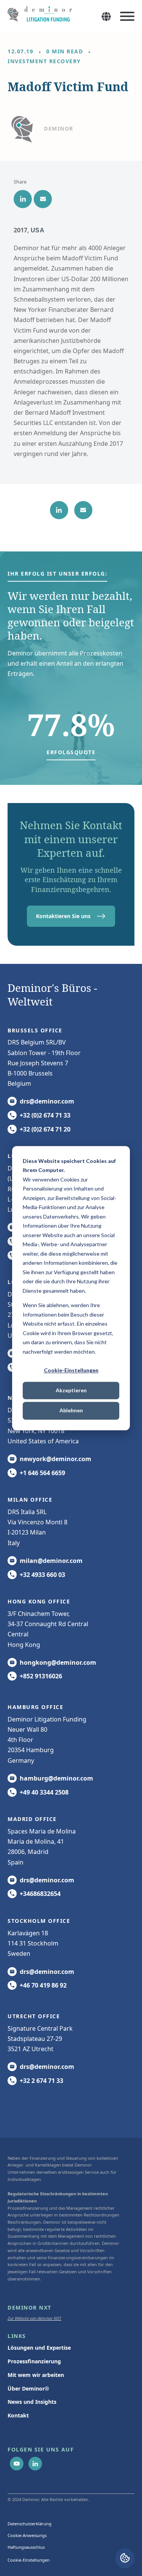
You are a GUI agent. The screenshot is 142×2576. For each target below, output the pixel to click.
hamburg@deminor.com (56, 1778)
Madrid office (32, 1819)
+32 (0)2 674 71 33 (45, 1115)
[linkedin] (23, 199)
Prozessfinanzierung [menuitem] (34, 2361)
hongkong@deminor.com (58, 1662)
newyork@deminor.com (55, 1459)
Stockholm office (39, 1921)
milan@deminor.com (51, 1561)
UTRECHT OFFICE (34, 2016)
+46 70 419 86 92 (43, 1985)
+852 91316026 (41, 1676)
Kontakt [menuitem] (18, 2415)
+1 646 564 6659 (42, 1473)
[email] (43, 199)
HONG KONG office (39, 1601)
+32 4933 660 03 (42, 1575)
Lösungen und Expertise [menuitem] (39, 2348)
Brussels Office (35, 1030)
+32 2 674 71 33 (41, 2081)
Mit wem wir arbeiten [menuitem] (36, 2375)
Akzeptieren (71, 1391)
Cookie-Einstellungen (71, 1370)
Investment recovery (44, 61)
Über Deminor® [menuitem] (28, 2388)
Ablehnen (71, 1411)
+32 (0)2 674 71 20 (45, 1129)
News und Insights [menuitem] (32, 2402)
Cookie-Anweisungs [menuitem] (27, 2535)
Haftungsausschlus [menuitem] (26, 2547)
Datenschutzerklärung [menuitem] (30, 2524)
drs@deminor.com (47, 1101)
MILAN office (30, 1500)
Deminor (59, 128)
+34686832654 (40, 1894)
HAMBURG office (35, 1707)
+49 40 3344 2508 (44, 1792)
